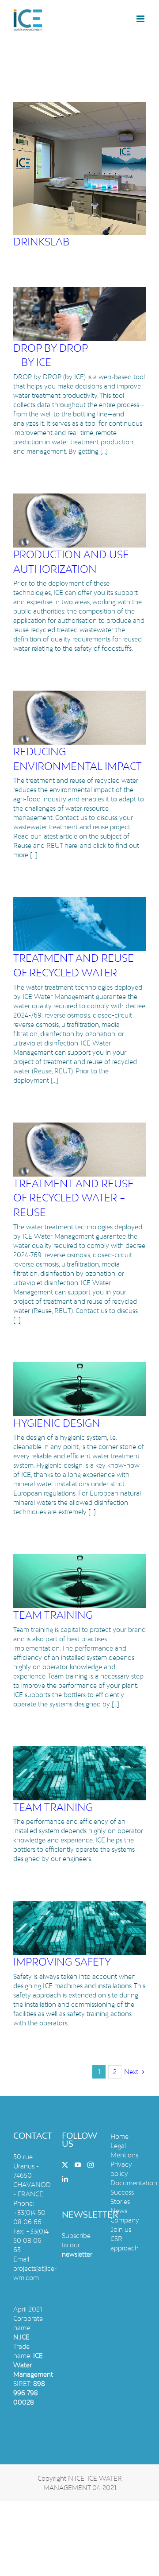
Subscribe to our (77, 2245)
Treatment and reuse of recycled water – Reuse (74, 1198)
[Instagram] (91, 2165)
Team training (53, 1615)
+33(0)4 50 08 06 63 (31, 2240)
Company (125, 2220)
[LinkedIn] (65, 2179)
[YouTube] (78, 2165)
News (119, 2211)
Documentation (134, 2183)
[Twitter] (65, 2165)
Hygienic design (57, 1423)
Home (119, 2136)
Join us (121, 2229)
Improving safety (62, 1962)
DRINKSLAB (41, 242)
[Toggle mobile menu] (141, 19)
